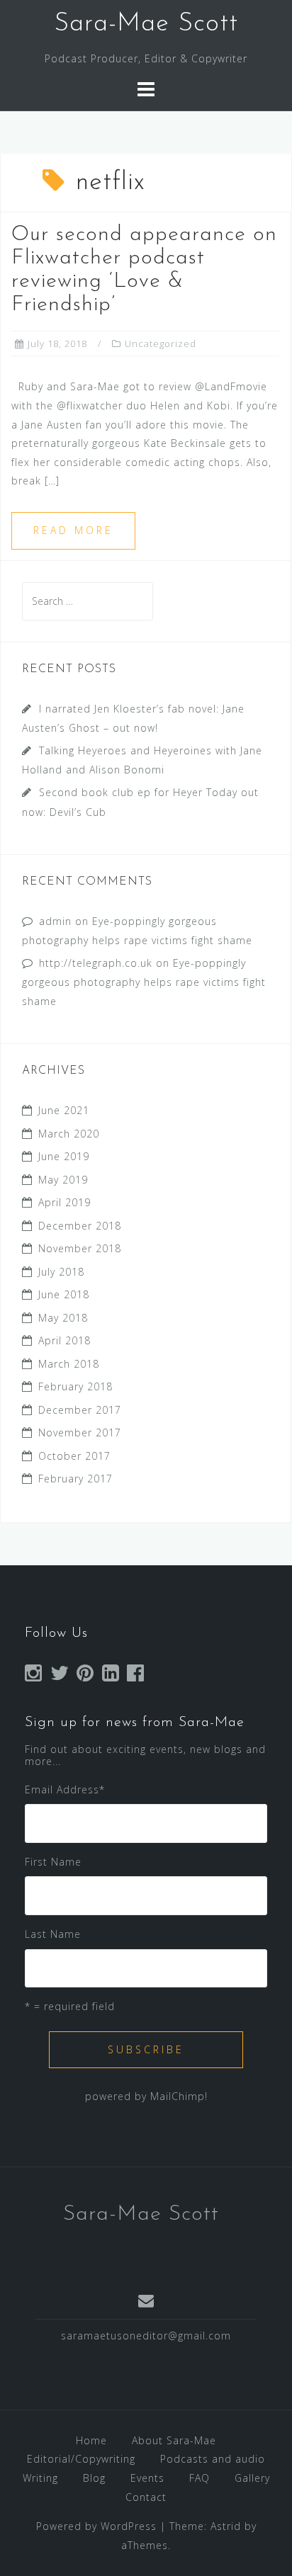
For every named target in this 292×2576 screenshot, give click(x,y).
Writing (40, 2478)
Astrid (226, 2526)
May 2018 (63, 1318)
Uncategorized (161, 344)
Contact (146, 2497)
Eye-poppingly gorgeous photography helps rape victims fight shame (144, 982)
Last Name (53, 1934)
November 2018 (80, 1248)
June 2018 (64, 1294)
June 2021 (64, 1110)
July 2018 (61, 1272)
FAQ (200, 2478)
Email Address (65, 1789)
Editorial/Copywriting (81, 2459)
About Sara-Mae (174, 2440)
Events (147, 2478)
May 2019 (63, 1180)
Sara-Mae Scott (146, 24)
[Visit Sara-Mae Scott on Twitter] (60, 1676)
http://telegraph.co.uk (96, 963)
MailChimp (178, 2096)
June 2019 (64, 1156)
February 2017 (75, 1479)
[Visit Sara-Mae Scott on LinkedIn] (111, 1676)
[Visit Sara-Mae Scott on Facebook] (136, 1676)
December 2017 (80, 1410)
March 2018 (69, 1364)
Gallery (252, 2478)
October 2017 (74, 1456)
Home (91, 2440)
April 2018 (64, 1340)
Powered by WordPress (96, 2526)
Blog (94, 2478)
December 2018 (80, 1226)
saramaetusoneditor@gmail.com (146, 2336)
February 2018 (75, 1386)
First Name (53, 1862)
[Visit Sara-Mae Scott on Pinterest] (85, 1676)
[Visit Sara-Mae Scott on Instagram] (34, 1676)
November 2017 (80, 1432)
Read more (73, 530)
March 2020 (69, 1134)
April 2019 (64, 1202)
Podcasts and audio (213, 2459)
